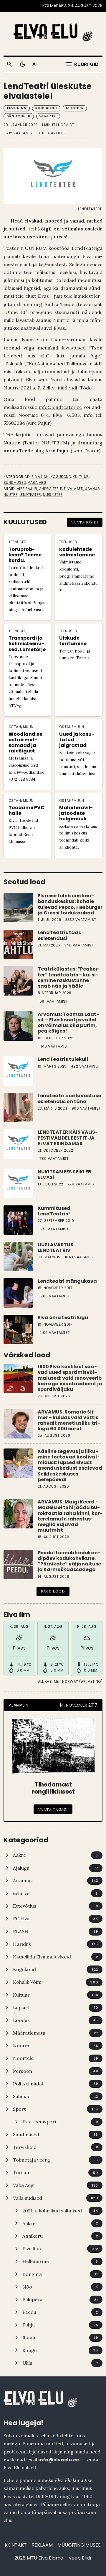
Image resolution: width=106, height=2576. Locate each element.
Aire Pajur (27, 489)
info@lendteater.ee (60, 407)
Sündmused (19, 116)
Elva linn (17, 108)
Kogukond (46, 108)
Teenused (18, 542)
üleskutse (53, 495)
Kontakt (16, 2545)
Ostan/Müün (21, 727)
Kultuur (75, 108)
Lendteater (30, 495)
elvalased (74, 489)
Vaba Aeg (48, 116)
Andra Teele (51, 489)
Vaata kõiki (85, 522)
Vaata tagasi (53, 1809)
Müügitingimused (79, 2545)
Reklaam (42, 2545)
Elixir (87, 2558)
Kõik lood (53, 1591)
